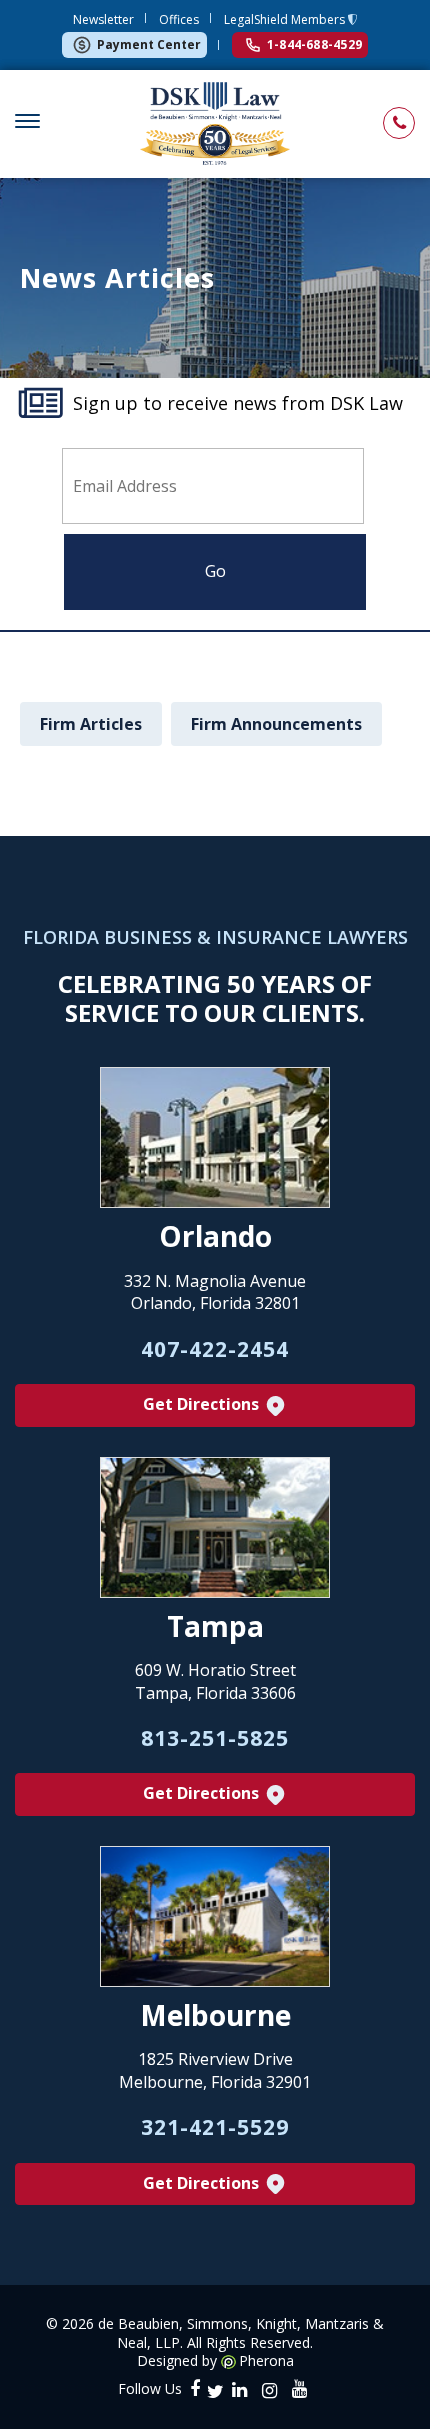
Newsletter (103, 19)
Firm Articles (91, 724)
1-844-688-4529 (314, 44)
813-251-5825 (215, 1738)
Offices (179, 19)
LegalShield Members (286, 19)
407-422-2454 (215, 1349)
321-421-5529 (215, 2127)
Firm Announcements (276, 724)
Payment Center (149, 44)
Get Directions (203, 1404)
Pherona (266, 2361)
